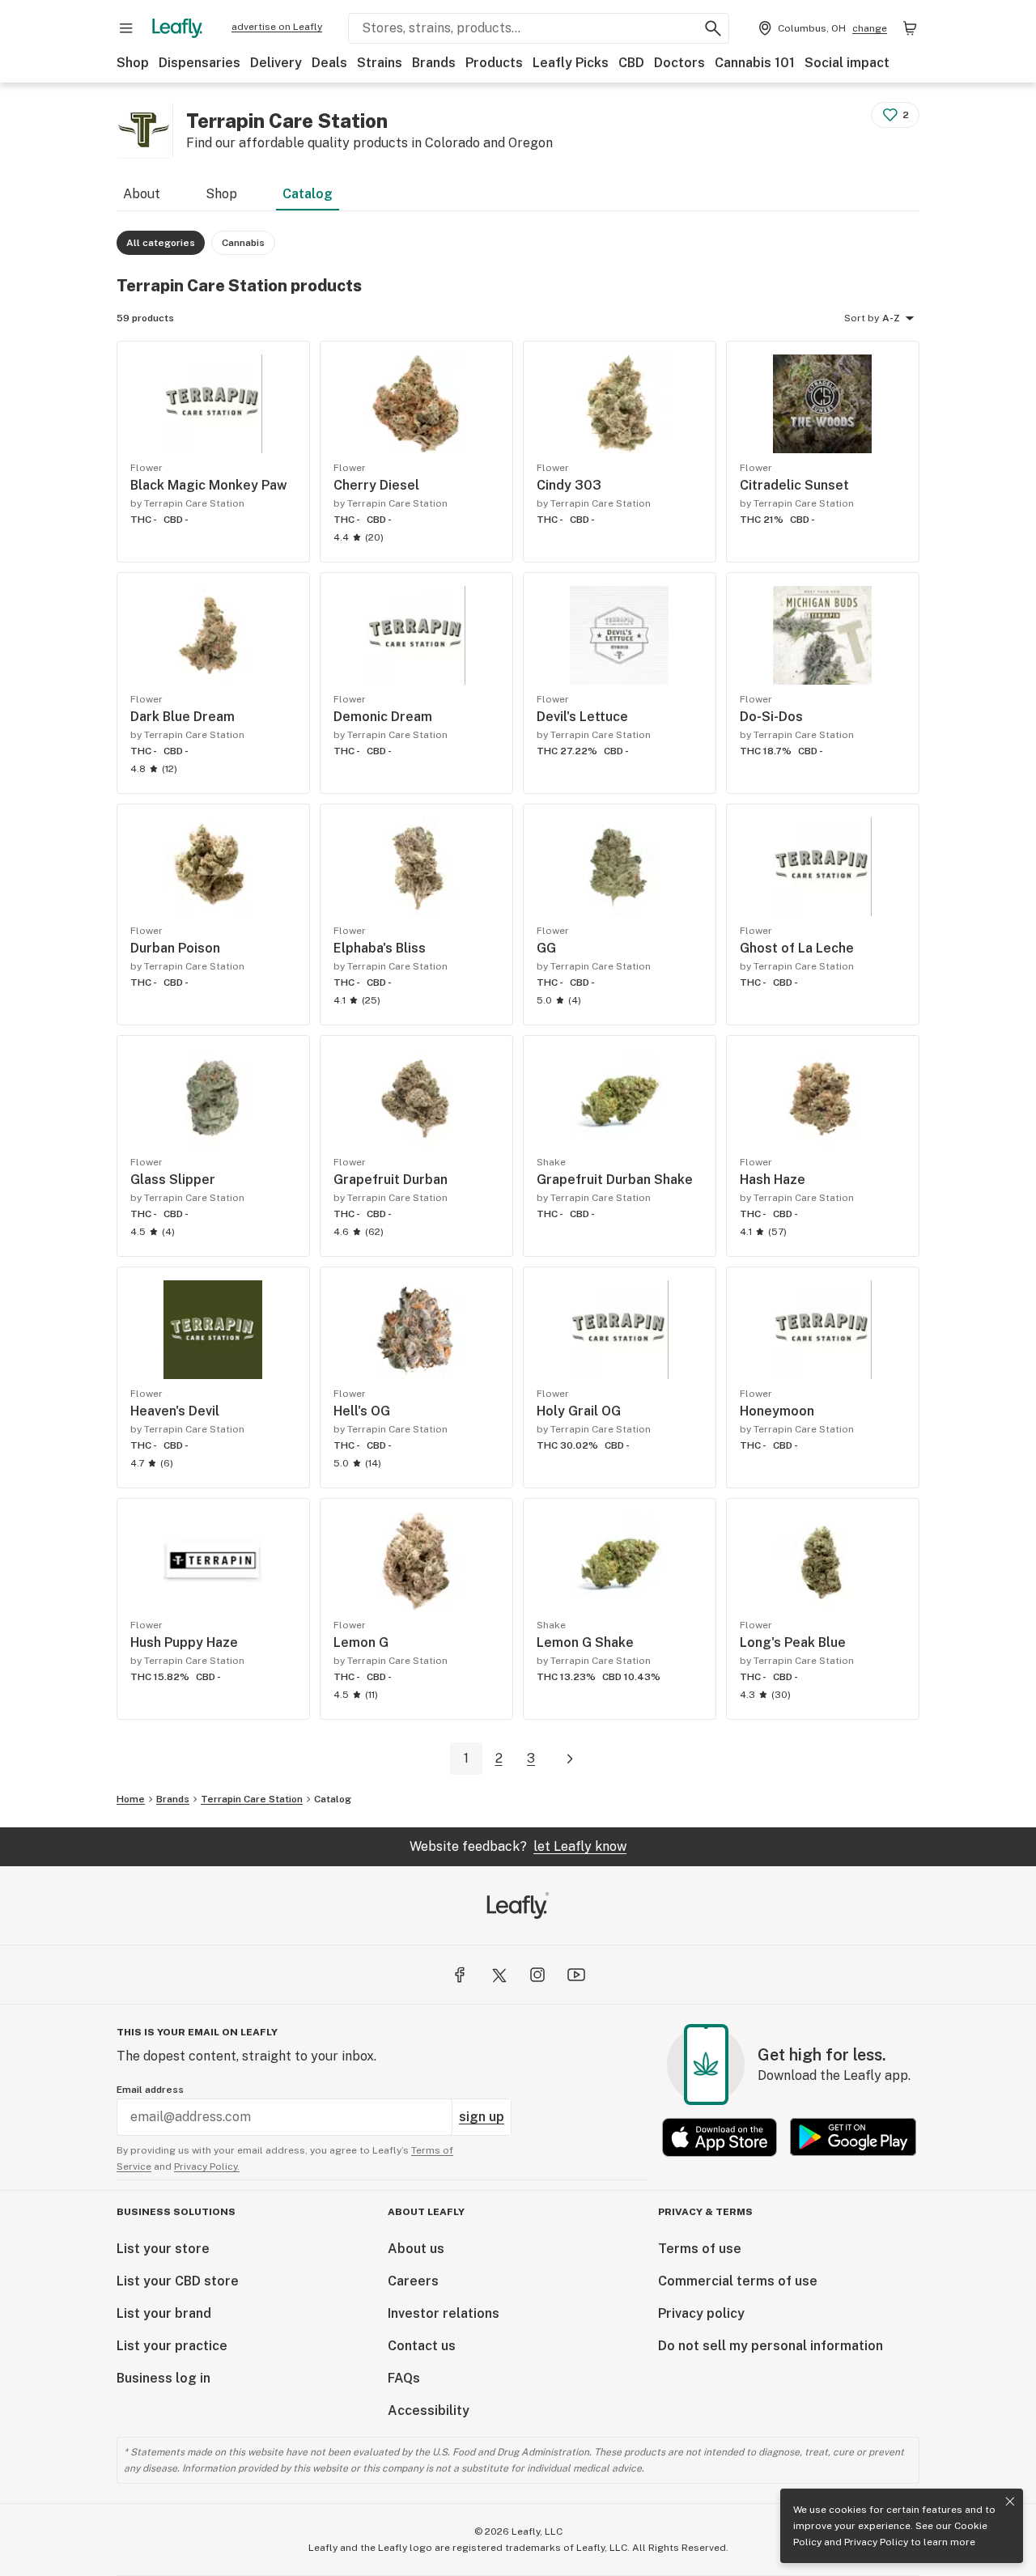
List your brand (164, 2313)
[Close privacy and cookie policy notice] (1010, 2502)
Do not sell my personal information (771, 2346)
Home (131, 1799)
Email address (150, 2090)
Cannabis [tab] (243, 243)
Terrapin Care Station (252, 1799)
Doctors (679, 63)
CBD (631, 63)
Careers (413, 2281)
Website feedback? (518, 1846)
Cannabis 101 (755, 63)
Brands (434, 63)
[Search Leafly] (713, 28)
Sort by (862, 318)
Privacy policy (701, 2313)
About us (416, 2249)
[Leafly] (177, 28)
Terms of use (700, 2249)
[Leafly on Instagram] (537, 1975)
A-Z (891, 318)
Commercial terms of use (738, 2281)
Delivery (276, 63)
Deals (329, 63)
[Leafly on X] (499, 1975)
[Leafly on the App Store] (720, 2137)
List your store (163, 2249)
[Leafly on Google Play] (853, 2137)
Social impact (847, 63)
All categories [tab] (161, 243)
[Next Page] (570, 1759)
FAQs (404, 2378)
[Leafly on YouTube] (576, 1975)
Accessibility (429, 2410)
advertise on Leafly (277, 27)
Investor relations (444, 2313)
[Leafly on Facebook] (460, 1975)
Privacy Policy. (207, 2166)
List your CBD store (178, 2281)
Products (494, 63)
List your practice (172, 2346)
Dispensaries (200, 63)
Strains (380, 63)
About (142, 194)
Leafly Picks (571, 63)
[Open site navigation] (126, 28)
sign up (482, 2117)
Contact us (422, 2346)
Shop (133, 63)
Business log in (163, 2378)
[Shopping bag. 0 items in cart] (910, 28)
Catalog (308, 194)
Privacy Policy (876, 2542)
